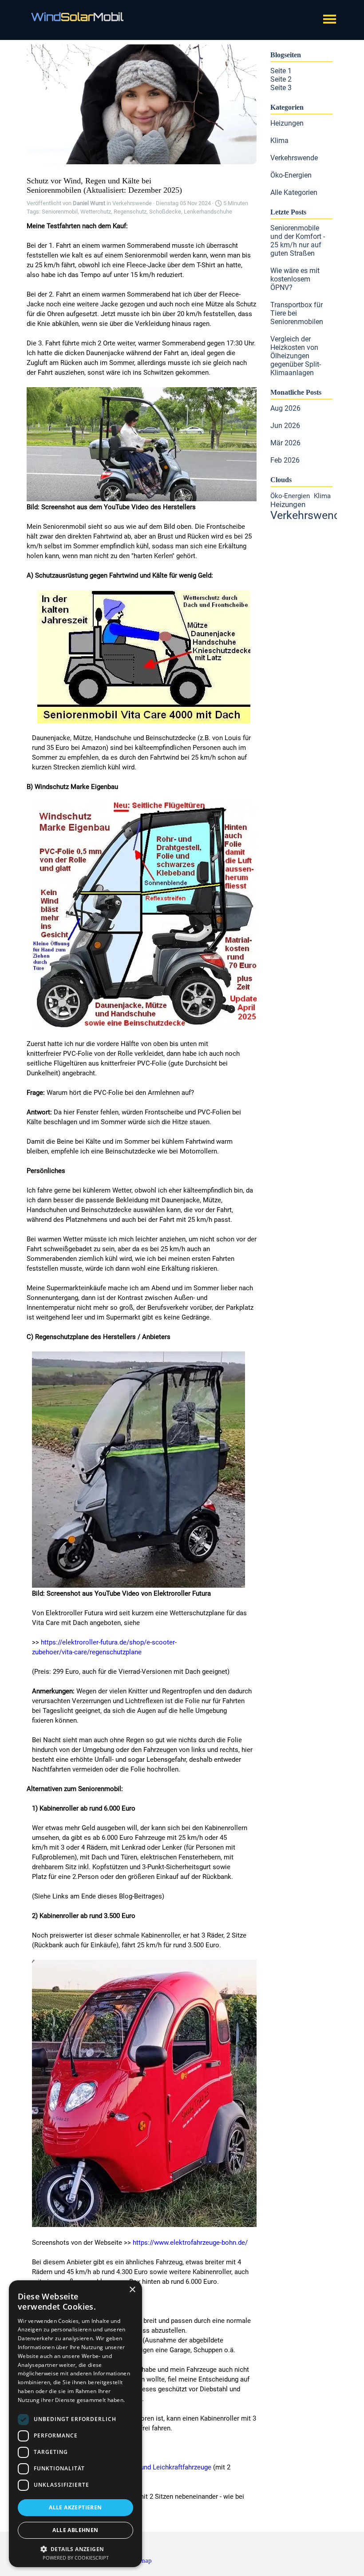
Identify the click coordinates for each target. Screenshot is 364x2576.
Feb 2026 (285, 460)
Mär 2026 (285, 443)
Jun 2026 (285, 426)
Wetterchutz (96, 212)
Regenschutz (130, 212)
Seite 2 (281, 79)
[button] (75, 2548)
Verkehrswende (294, 158)
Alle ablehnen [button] (75, 2530)
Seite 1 (281, 71)
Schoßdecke (165, 212)
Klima (279, 141)
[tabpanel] (95, 17)
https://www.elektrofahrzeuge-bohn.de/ (190, 2243)
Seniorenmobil (60, 212)
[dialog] (75, 2424)
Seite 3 (281, 88)
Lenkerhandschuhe (208, 212)
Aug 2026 (285, 408)
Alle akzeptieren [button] (75, 2507)
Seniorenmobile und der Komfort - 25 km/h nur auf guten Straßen (298, 241)
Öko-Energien (291, 175)
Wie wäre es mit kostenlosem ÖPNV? (295, 279)
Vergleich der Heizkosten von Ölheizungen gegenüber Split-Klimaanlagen (296, 356)
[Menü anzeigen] (330, 19)
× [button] (132, 2290)
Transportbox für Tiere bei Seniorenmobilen (297, 313)
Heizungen (287, 123)
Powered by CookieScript (76, 2558)
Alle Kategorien (294, 192)
